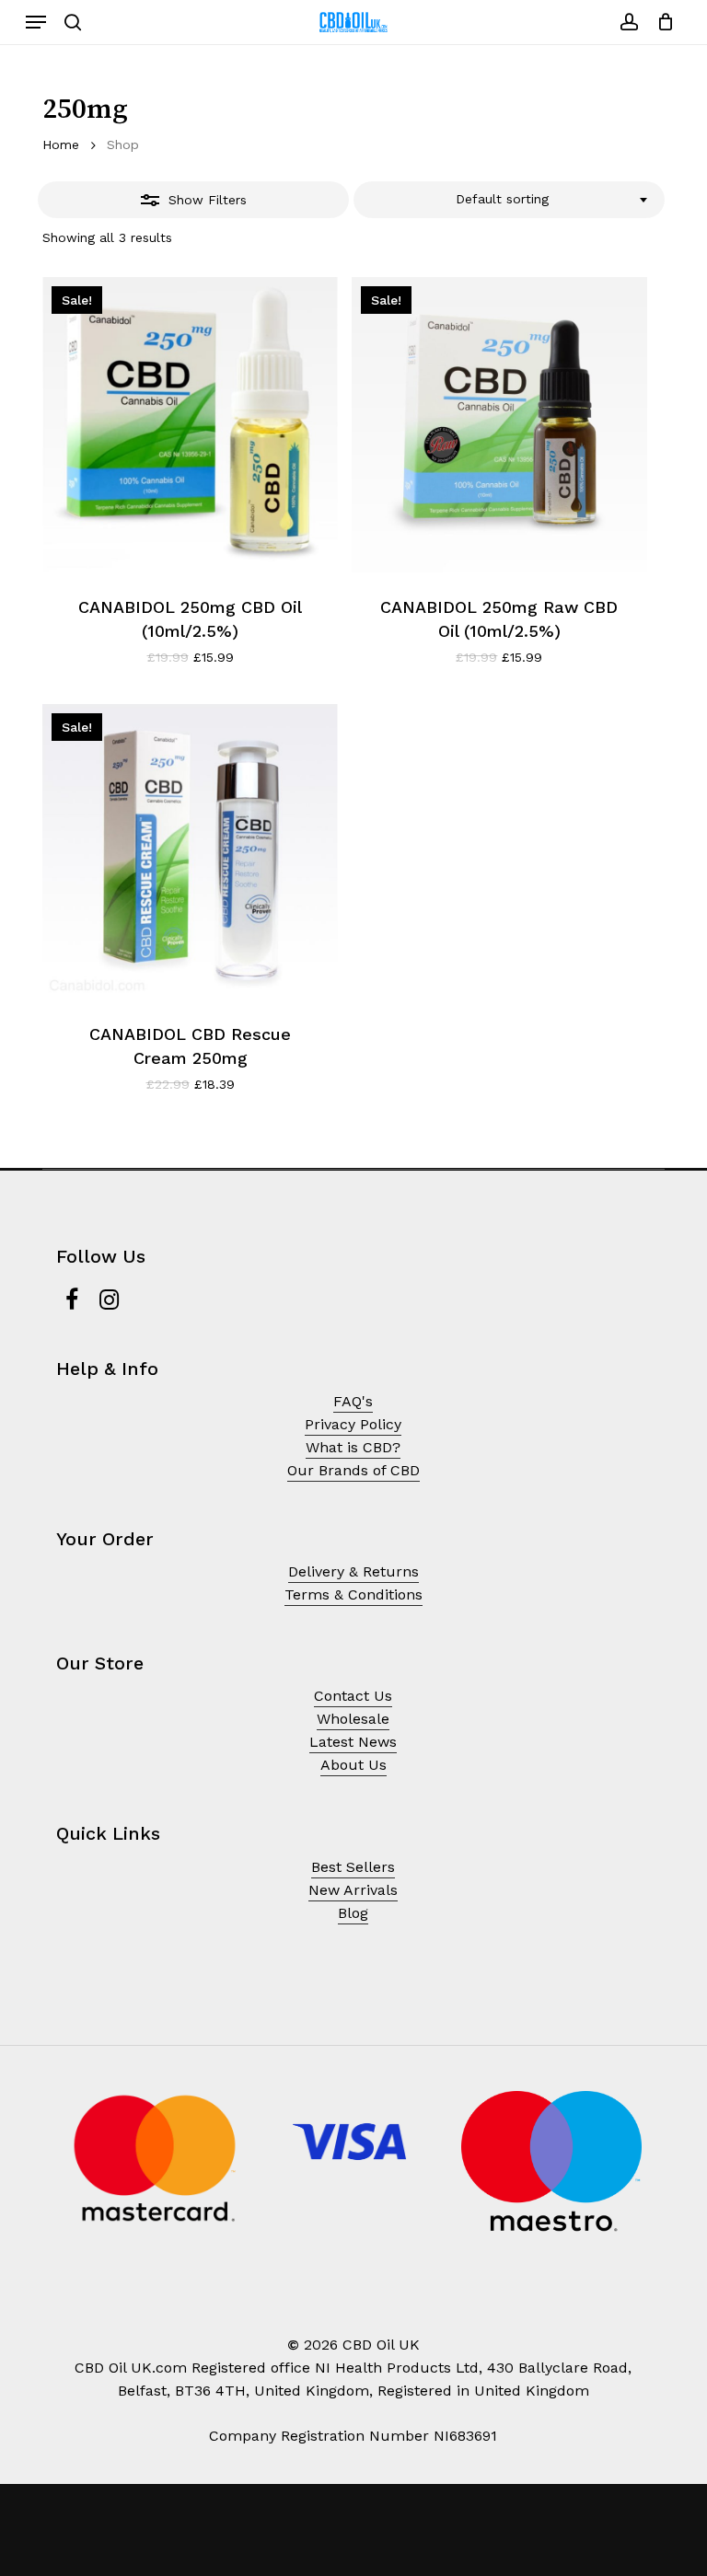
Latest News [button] (353, 1742)
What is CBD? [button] (353, 1447)
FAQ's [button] (353, 1401)
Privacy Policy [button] (353, 1424)
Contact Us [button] (353, 1696)
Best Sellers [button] (353, 1867)
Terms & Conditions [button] (353, 1594)
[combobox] (509, 200)
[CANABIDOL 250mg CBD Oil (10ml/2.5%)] (190, 425)
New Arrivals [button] (353, 1890)
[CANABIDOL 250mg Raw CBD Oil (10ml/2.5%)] (499, 425)
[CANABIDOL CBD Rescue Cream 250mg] (190, 852)
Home (61, 144)
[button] (36, 22)
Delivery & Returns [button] (353, 1571)
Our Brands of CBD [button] (353, 1470)
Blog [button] (353, 1913)
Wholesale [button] (353, 1719)
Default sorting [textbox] (502, 199)
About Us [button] (353, 1765)
